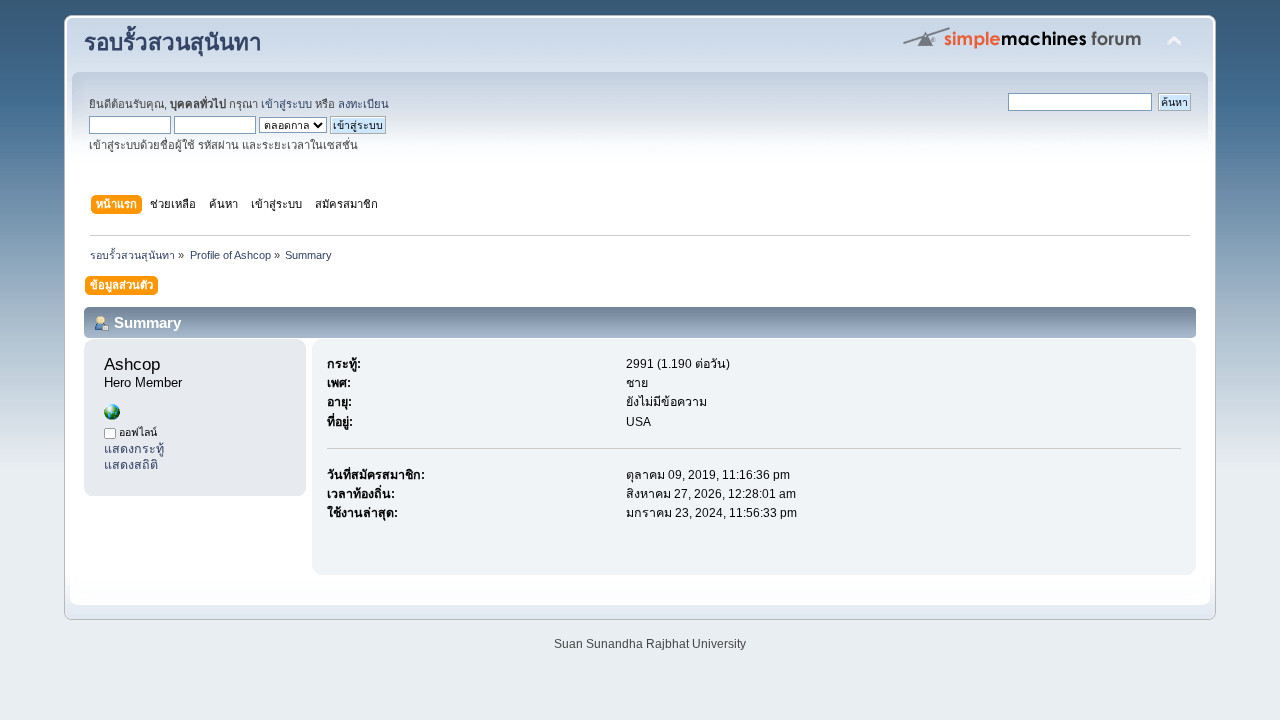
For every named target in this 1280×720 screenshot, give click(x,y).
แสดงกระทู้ (134, 449)
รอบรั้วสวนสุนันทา (173, 42)
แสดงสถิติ (131, 465)
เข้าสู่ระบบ (286, 104)
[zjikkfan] (112, 416)
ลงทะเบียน (363, 104)
